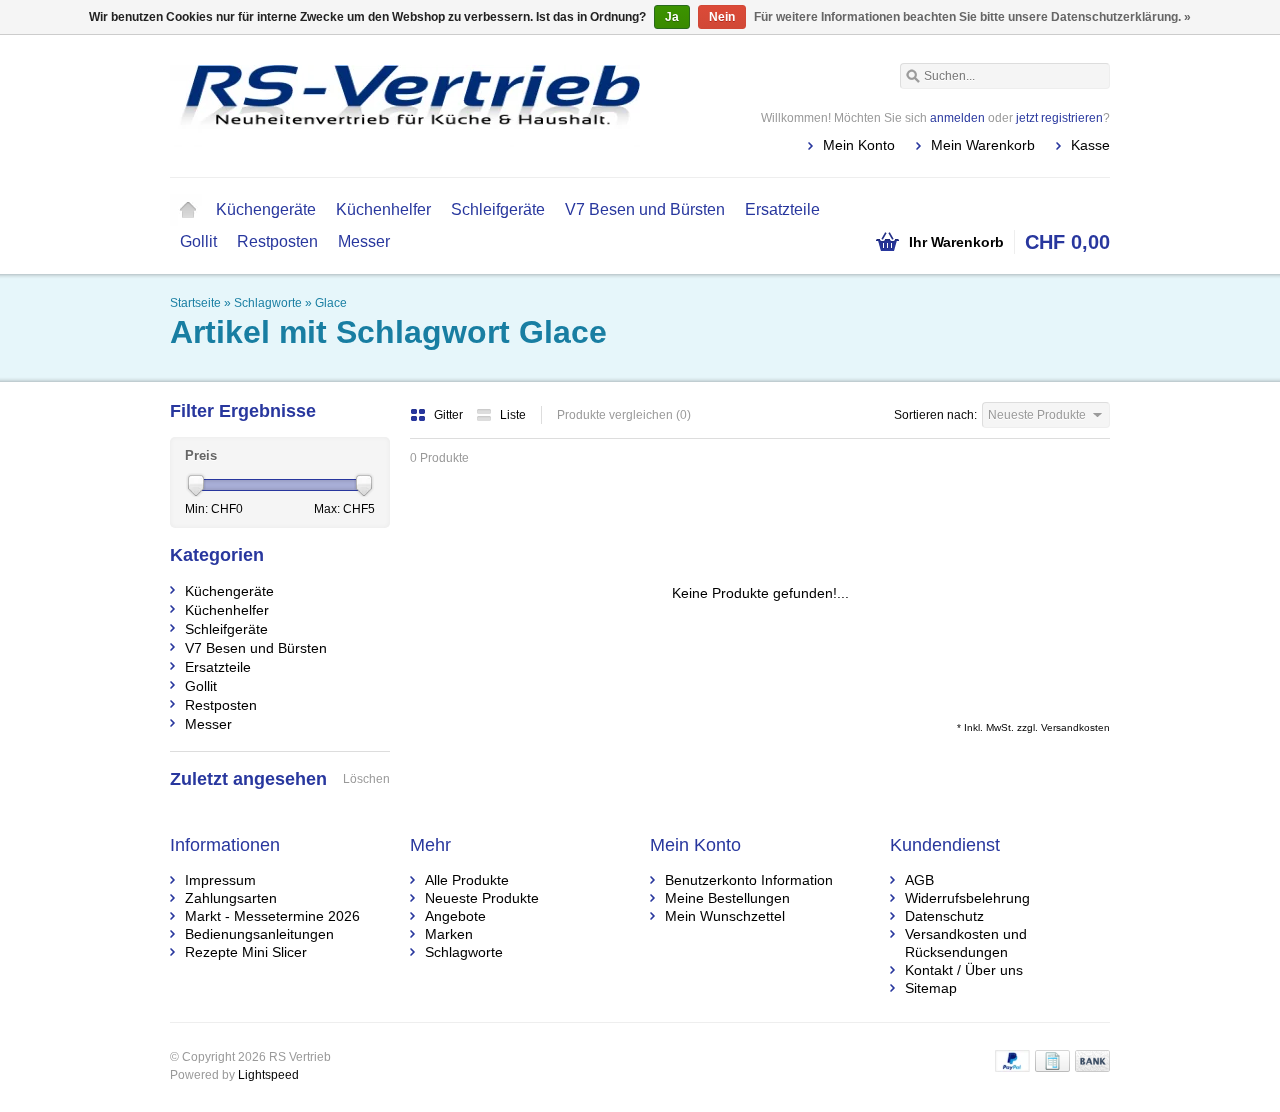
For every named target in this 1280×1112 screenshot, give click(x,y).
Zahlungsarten (231, 898)
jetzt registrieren (1059, 118)
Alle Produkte (467, 880)
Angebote (455, 916)
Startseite (188, 210)
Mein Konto (859, 145)
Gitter (450, 415)
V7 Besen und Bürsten (645, 209)
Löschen (366, 779)
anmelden (957, 118)
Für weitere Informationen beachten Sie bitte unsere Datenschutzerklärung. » (972, 17)
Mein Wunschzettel (725, 916)
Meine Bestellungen (727, 898)
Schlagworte (268, 303)
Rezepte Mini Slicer (246, 952)
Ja (672, 17)
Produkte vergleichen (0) (624, 415)
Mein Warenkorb (983, 145)
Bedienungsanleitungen (259, 934)
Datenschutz (944, 916)
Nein (722, 17)
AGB (919, 880)
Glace (331, 303)
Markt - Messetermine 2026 (272, 916)
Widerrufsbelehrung (967, 898)
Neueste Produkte (482, 898)
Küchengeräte (266, 209)
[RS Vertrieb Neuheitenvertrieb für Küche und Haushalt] (405, 105)
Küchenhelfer (383, 209)
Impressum (220, 880)
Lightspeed (268, 1075)
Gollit (198, 241)
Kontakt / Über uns (964, 970)
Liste (513, 415)
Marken (449, 934)
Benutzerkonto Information (749, 880)
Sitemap (931, 988)
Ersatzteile (782, 209)
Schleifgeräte (498, 209)
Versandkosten (1075, 727)
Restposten (277, 241)
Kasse (1090, 145)
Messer (364, 241)
